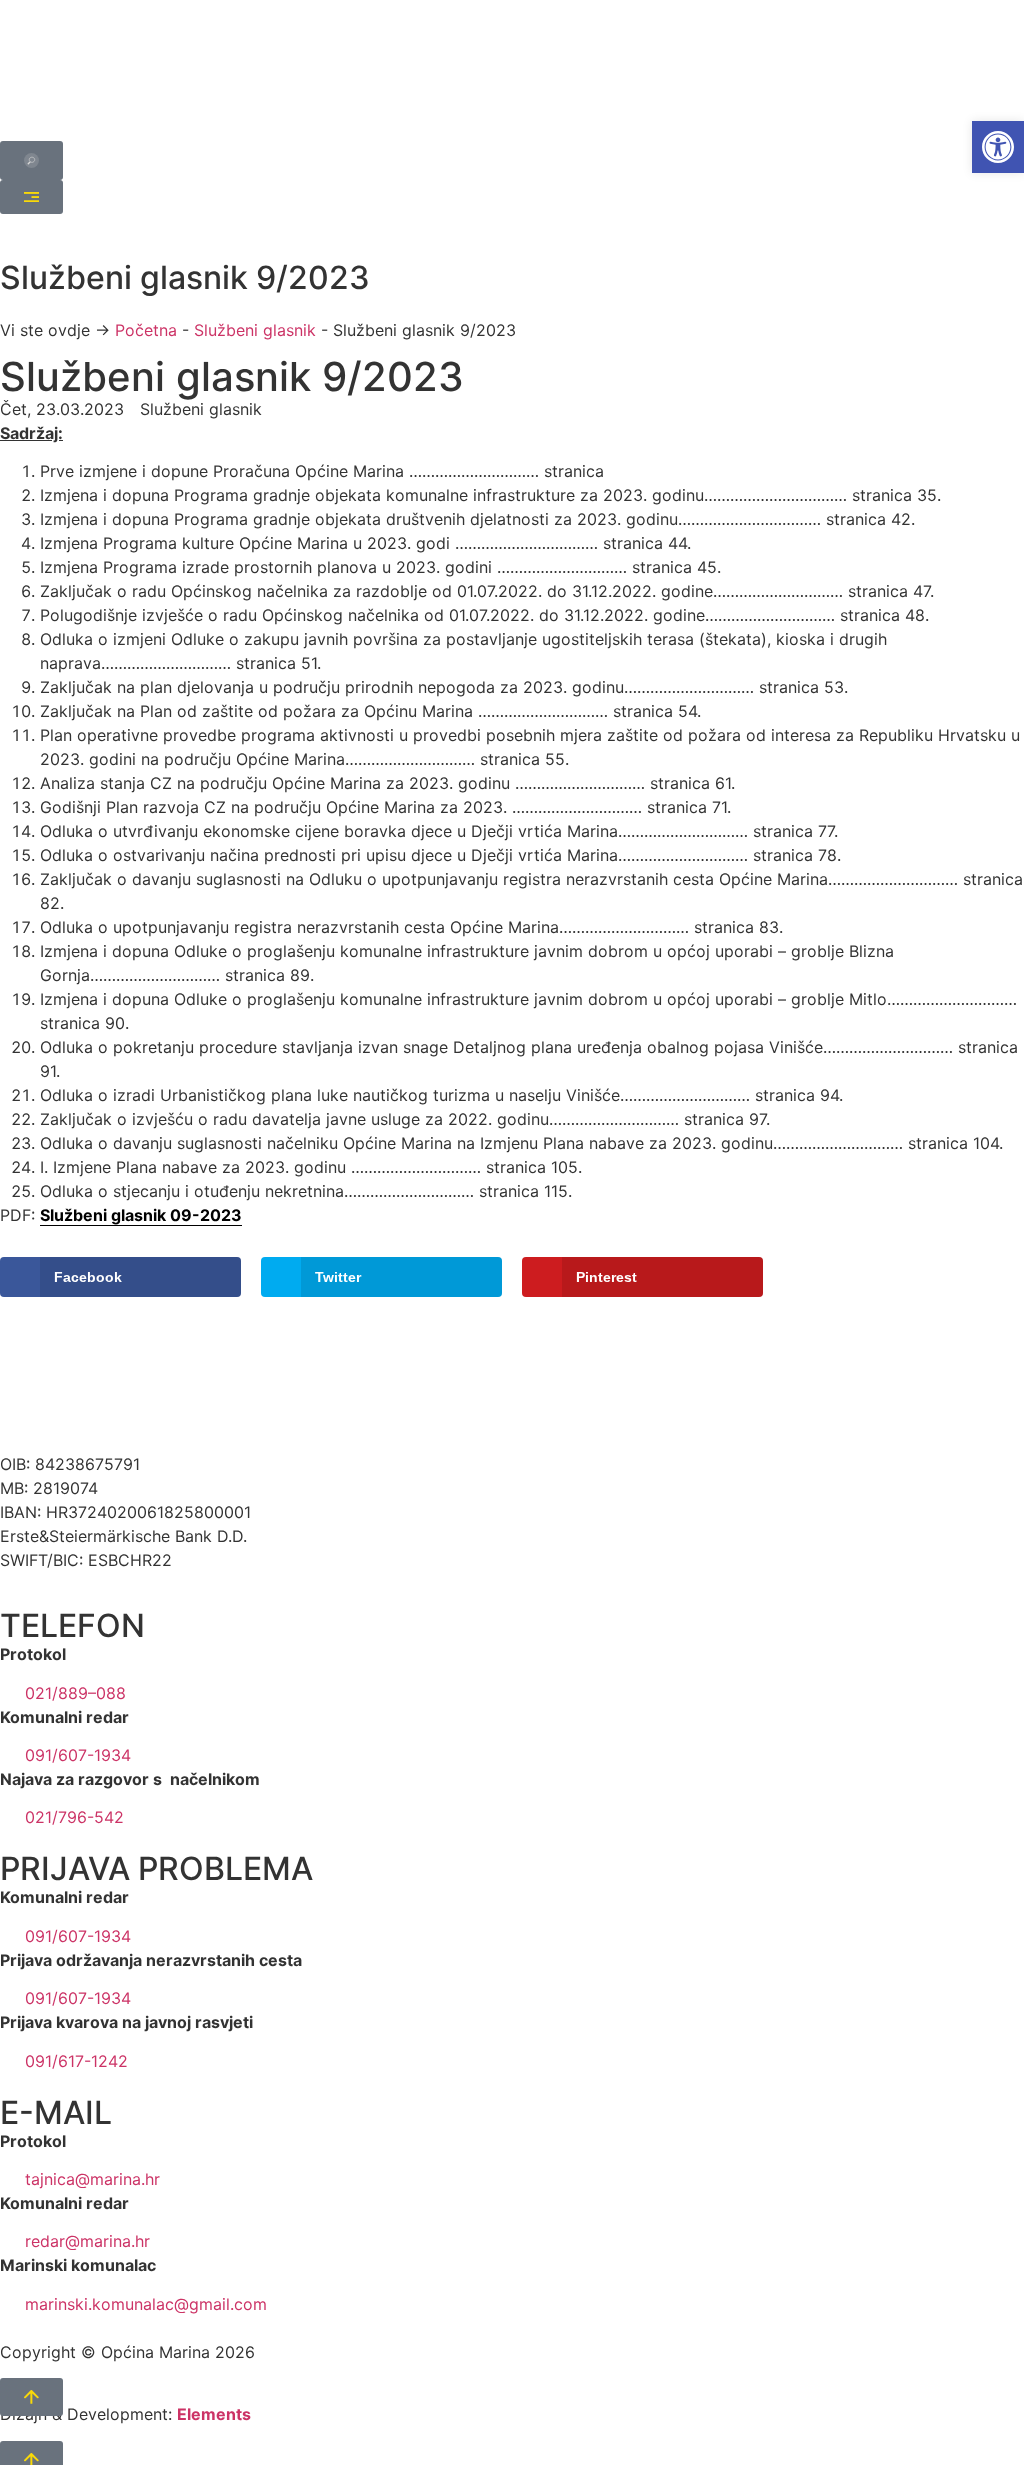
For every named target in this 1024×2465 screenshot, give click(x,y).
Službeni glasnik (255, 330)
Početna (146, 330)
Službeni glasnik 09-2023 (141, 1215)
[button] (998, 147)
